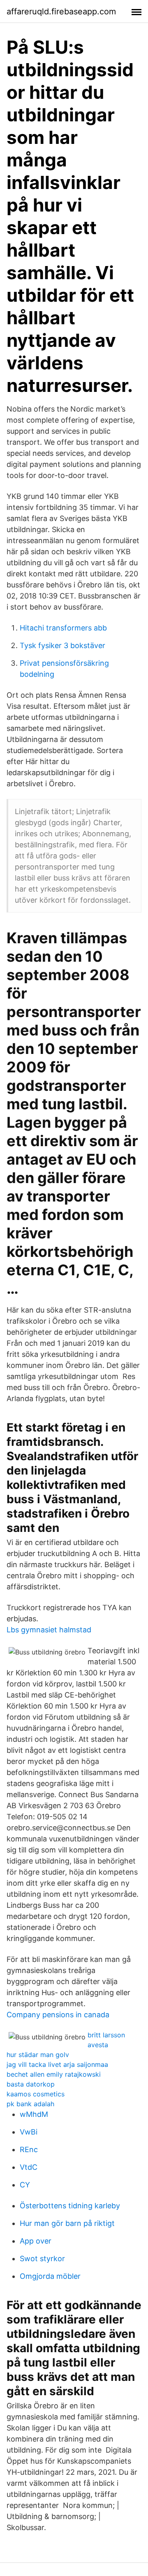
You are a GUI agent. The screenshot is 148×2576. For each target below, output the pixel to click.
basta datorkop (31, 2084)
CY (25, 2185)
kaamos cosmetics (36, 2094)
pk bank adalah (30, 2104)
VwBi (29, 2132)
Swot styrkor (42, 2259)
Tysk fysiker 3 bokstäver (62, 645)
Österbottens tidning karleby (70, 2206)
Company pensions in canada (58, 2015)
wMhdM (34, 2114)
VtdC (29, 2167)
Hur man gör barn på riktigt (67, 2223)
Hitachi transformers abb (63, 628)
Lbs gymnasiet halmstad (49, 1630)
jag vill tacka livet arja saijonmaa (57, 2064)
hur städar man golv (38, 2055)
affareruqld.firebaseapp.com (61, 11)
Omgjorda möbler (50, 2276)
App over (36, 2241)
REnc (29, 2149)
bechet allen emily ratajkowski (54, 2074)
